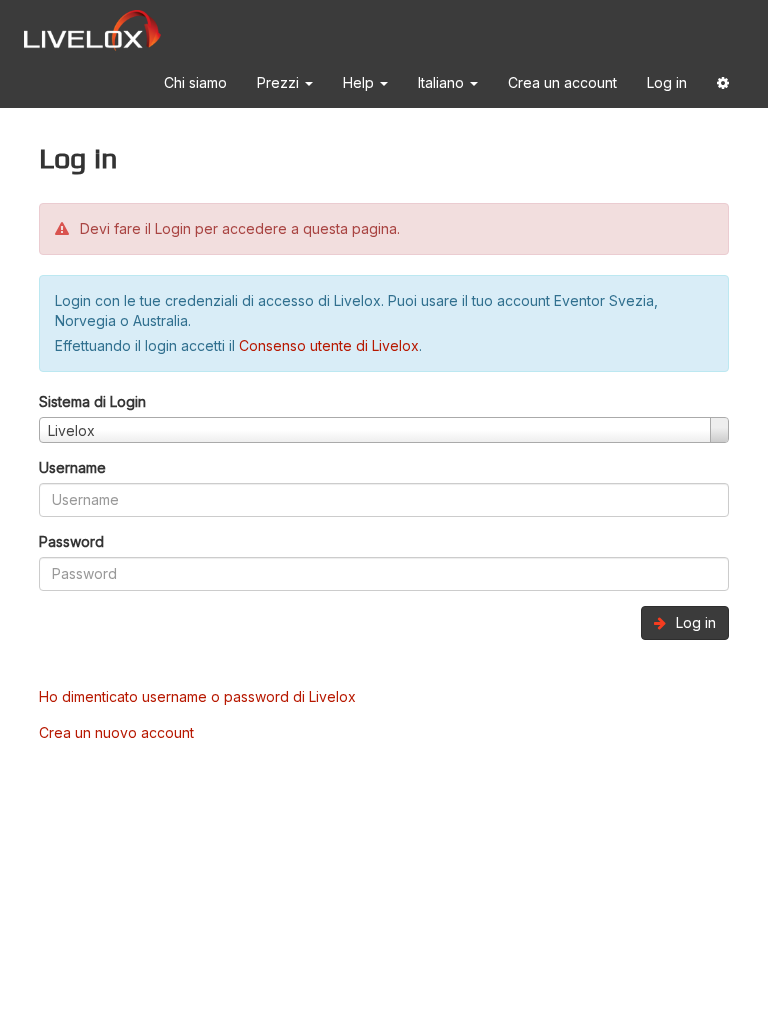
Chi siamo (195, 82)
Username (72, 467)
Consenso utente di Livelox (329, 345)
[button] (723, 86)
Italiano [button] (443, 82)
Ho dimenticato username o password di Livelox (197, 696)
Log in (667, 82)
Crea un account (562, 82)
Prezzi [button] (280, 82)
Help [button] (360, 82)
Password (71, 541)
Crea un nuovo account (116, 732)
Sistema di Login (92, 401)
